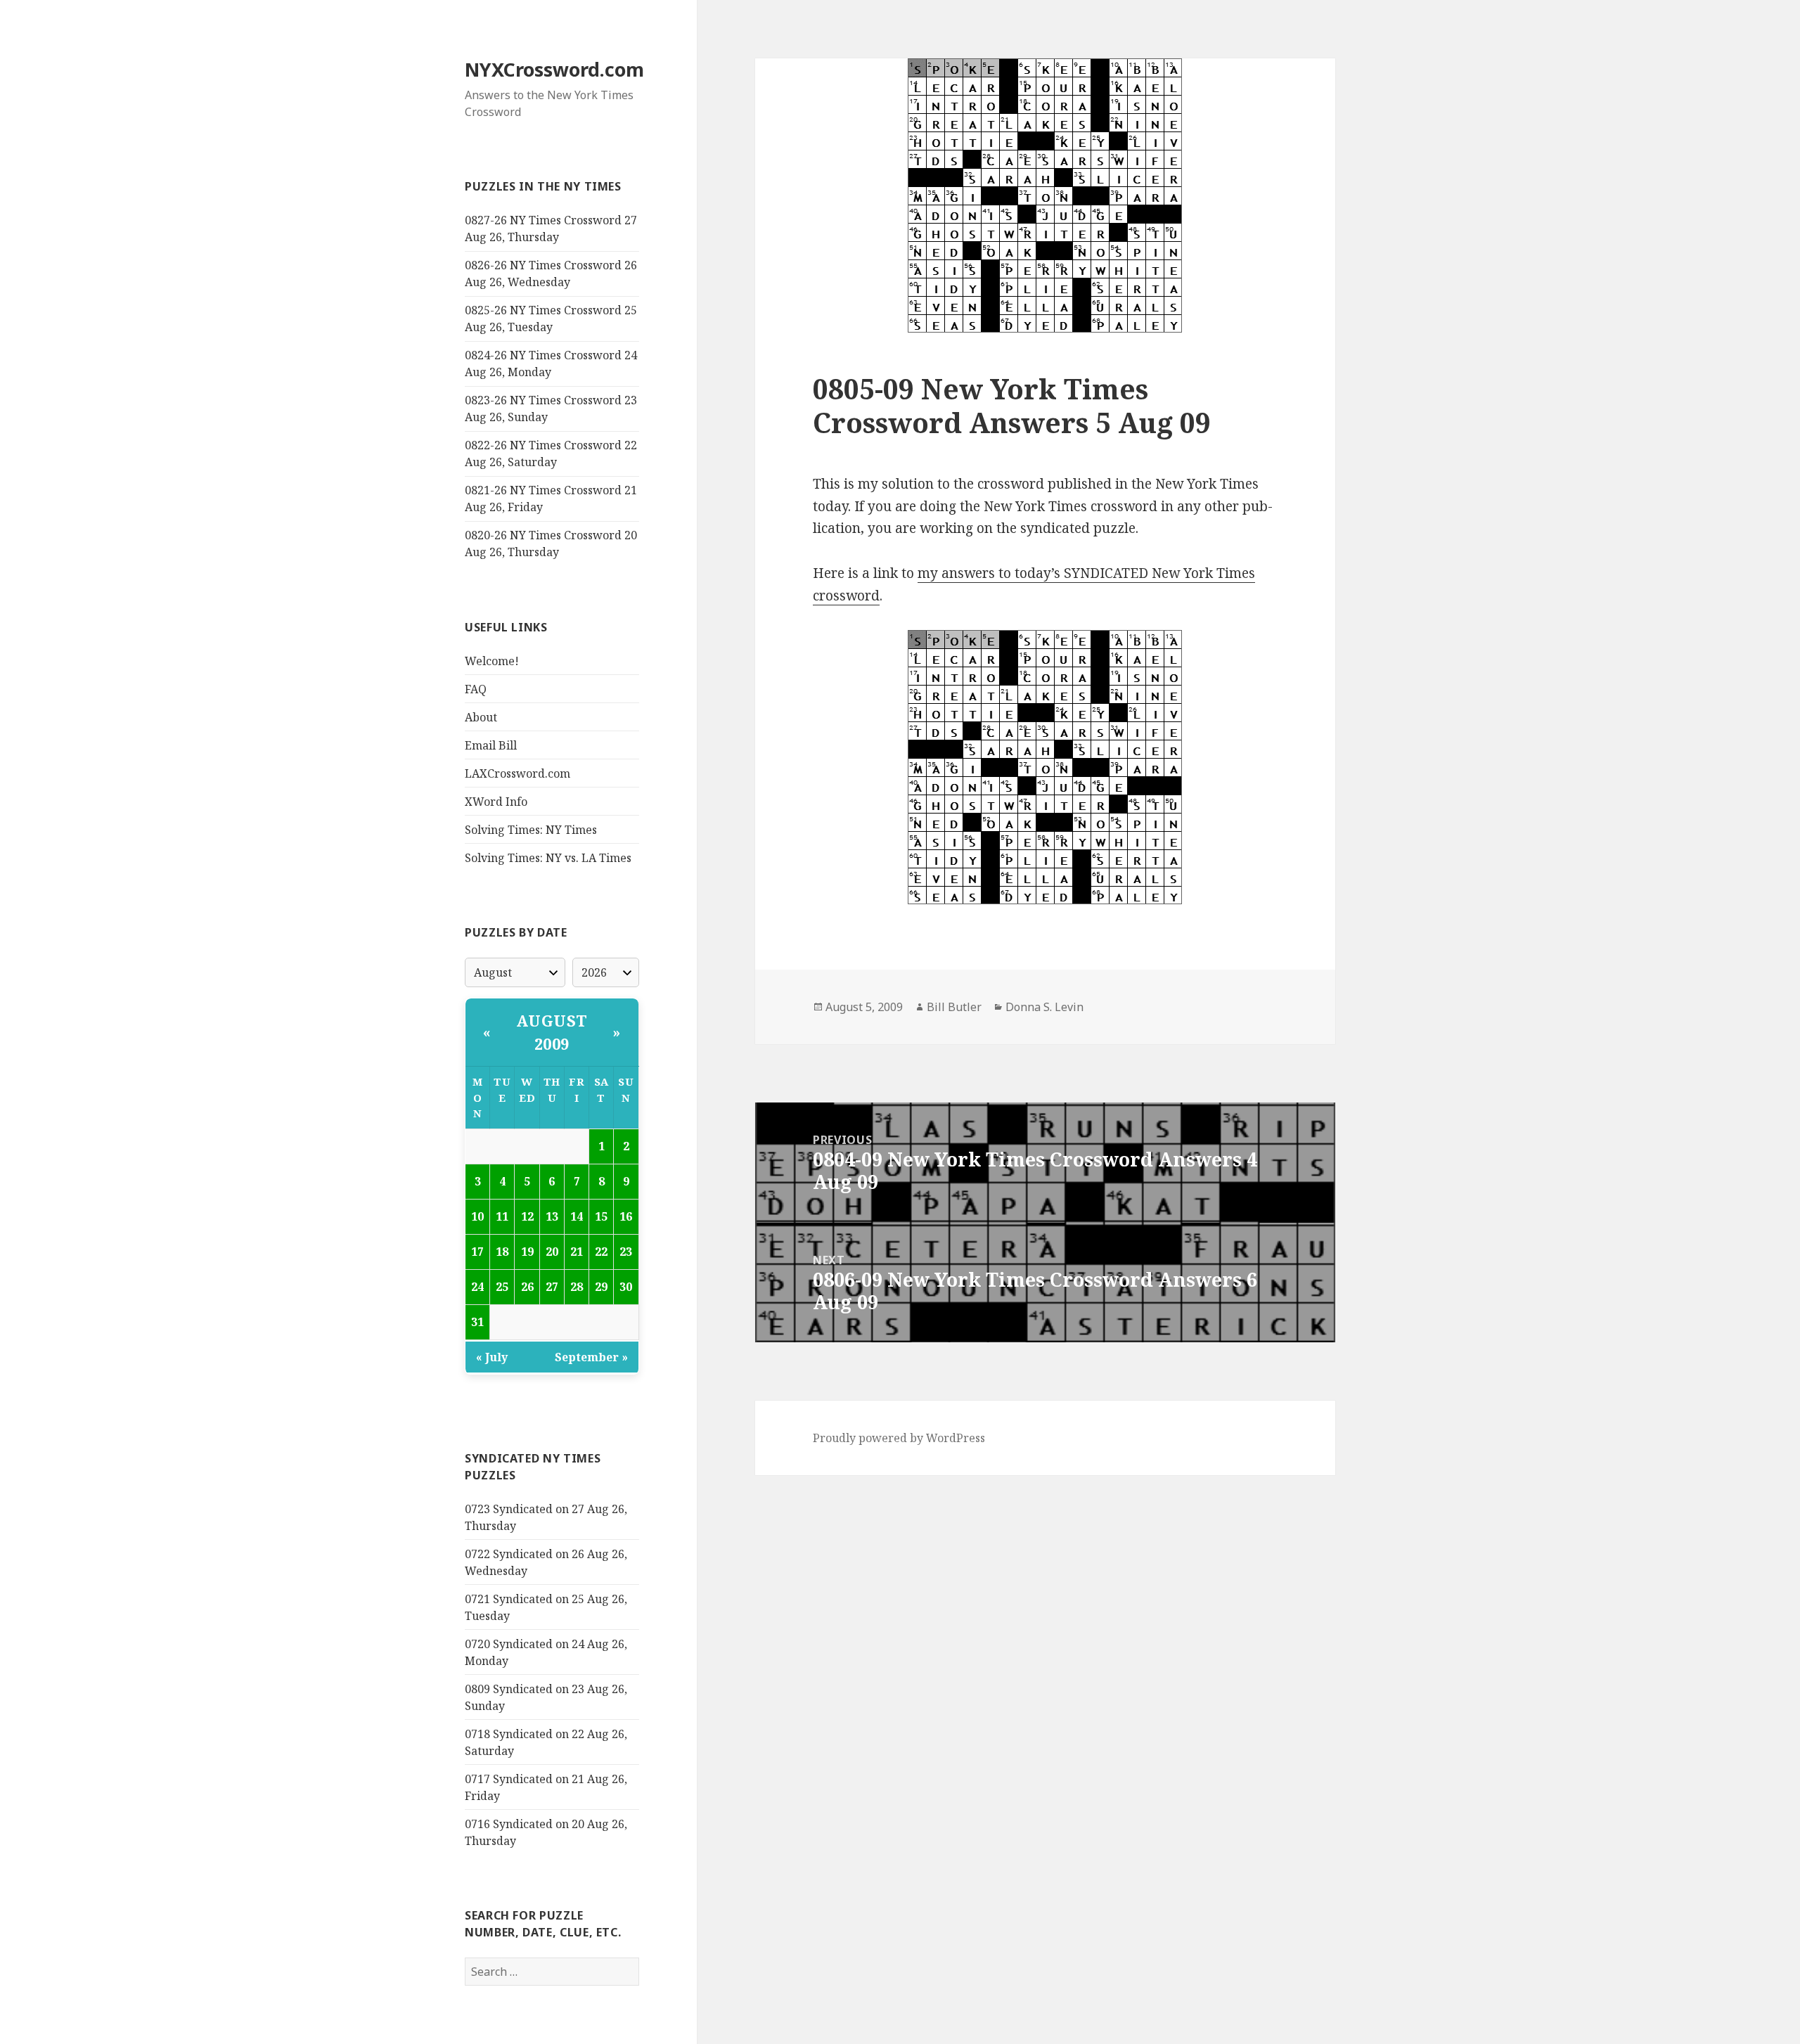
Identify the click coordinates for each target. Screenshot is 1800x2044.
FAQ (476, 689)
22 (601, 1252)
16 (626, 1216)
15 (601, 1216)
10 (477, 1216)
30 (626, 1287)
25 (502, 1287)
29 (601, 1287)
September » (591, 1357)
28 (577, 1287)
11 (502, 1216)
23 (626, 1252)
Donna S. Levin (1044, 1007)
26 (527, 1287)
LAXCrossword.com (517, 773)
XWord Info (496, 802)
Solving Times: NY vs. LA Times (548, 858)
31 (477, 1322)
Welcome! (492, 661)
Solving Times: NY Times (531, 830)
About (481, 717)
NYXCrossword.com (554, 69)
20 (552, 1252)
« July (492, 1357)
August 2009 (552, 1032)
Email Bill (491, 745)
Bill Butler (954, 1007)
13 (552, 1216)
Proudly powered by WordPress (899, 1438)
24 (477, 1287)
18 (502, 1252)
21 (577, 1252)
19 (527, 1252)
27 (552, 1287)
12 (527, 1216)
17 (477, 1252)
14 (577, 1216)
